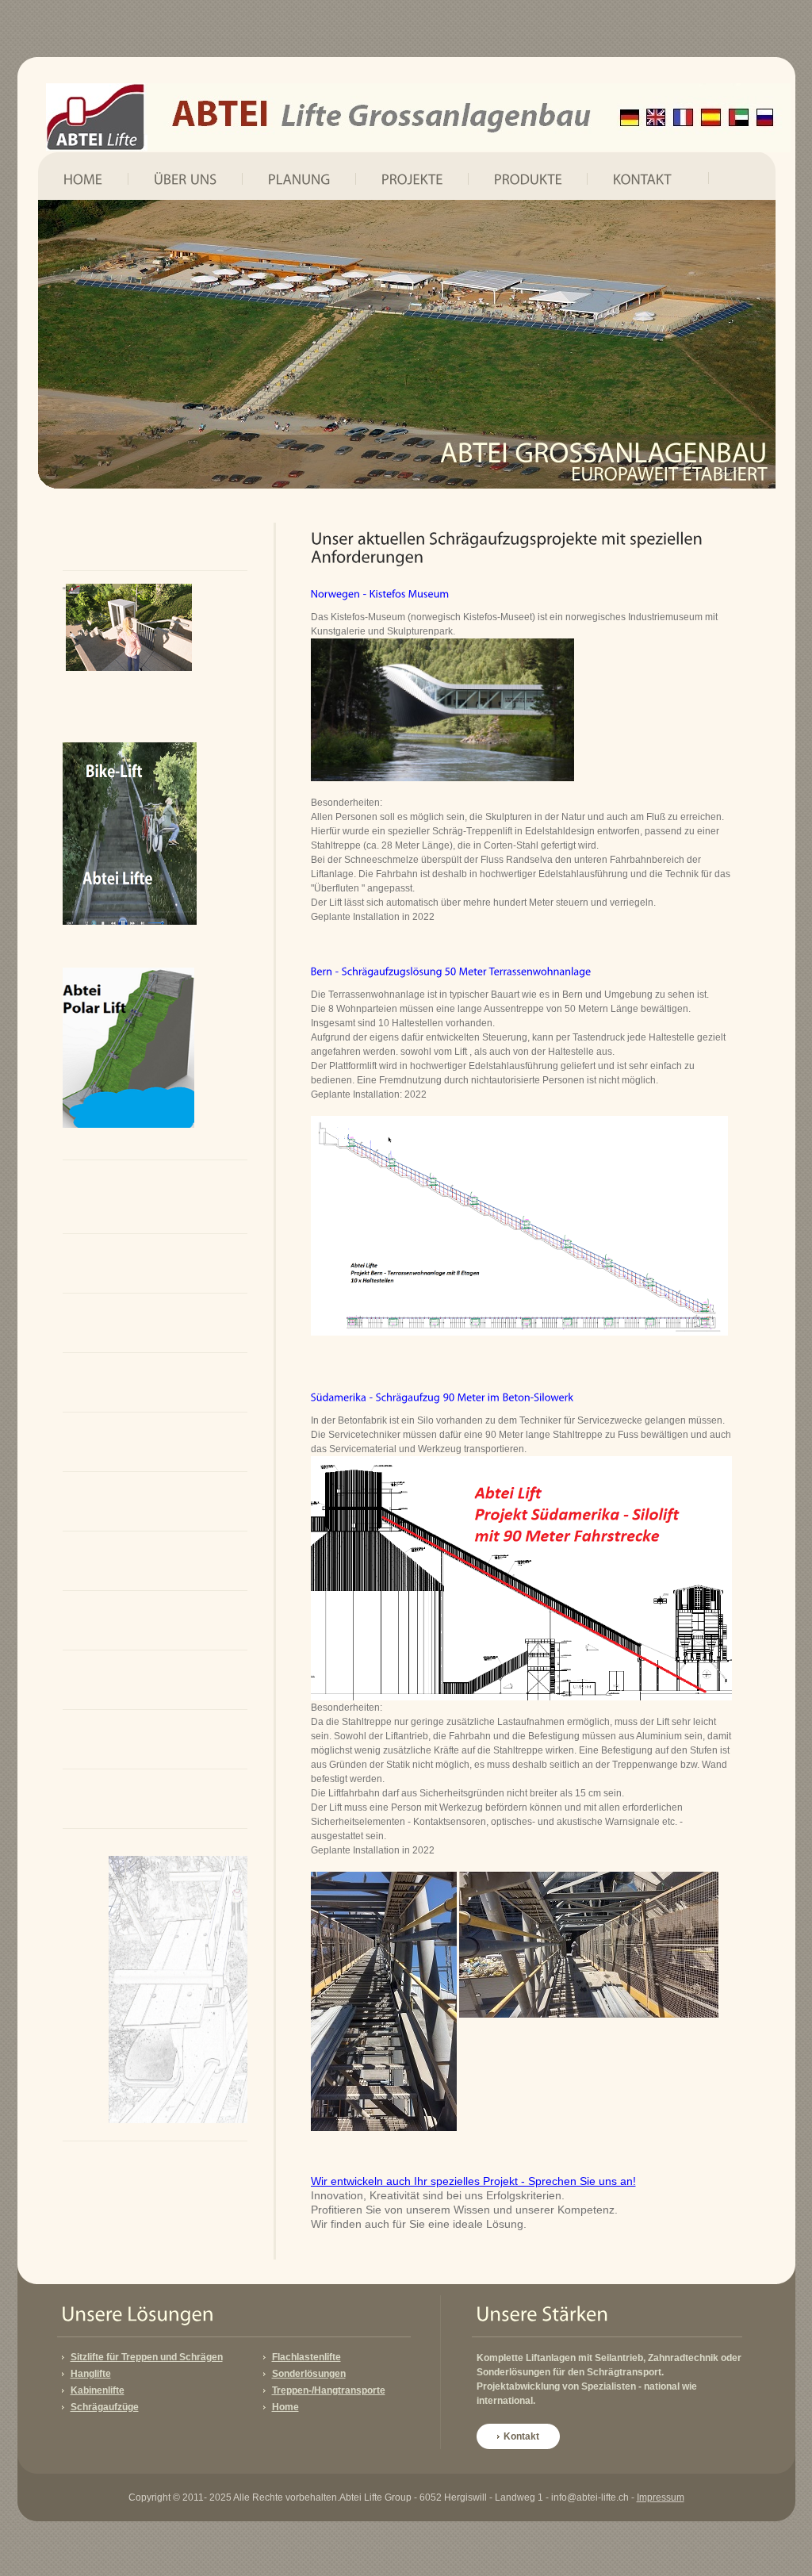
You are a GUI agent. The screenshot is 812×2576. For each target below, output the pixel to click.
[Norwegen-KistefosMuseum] (380, 593)
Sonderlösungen (309, 2374)
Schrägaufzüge (105, 2407)
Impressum (661, 2497)
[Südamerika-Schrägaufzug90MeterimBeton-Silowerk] (442, 1397)
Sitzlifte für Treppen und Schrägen (147, 2357)
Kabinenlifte (98, 2390)
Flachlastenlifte (306, 2357)
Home (285, 2407)
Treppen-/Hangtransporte (329, 2390)
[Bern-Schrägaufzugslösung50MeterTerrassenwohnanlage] (451, 971)
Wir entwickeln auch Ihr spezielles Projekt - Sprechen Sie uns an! (473, 2181)
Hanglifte (91, 2374)
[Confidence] (418, 118)
